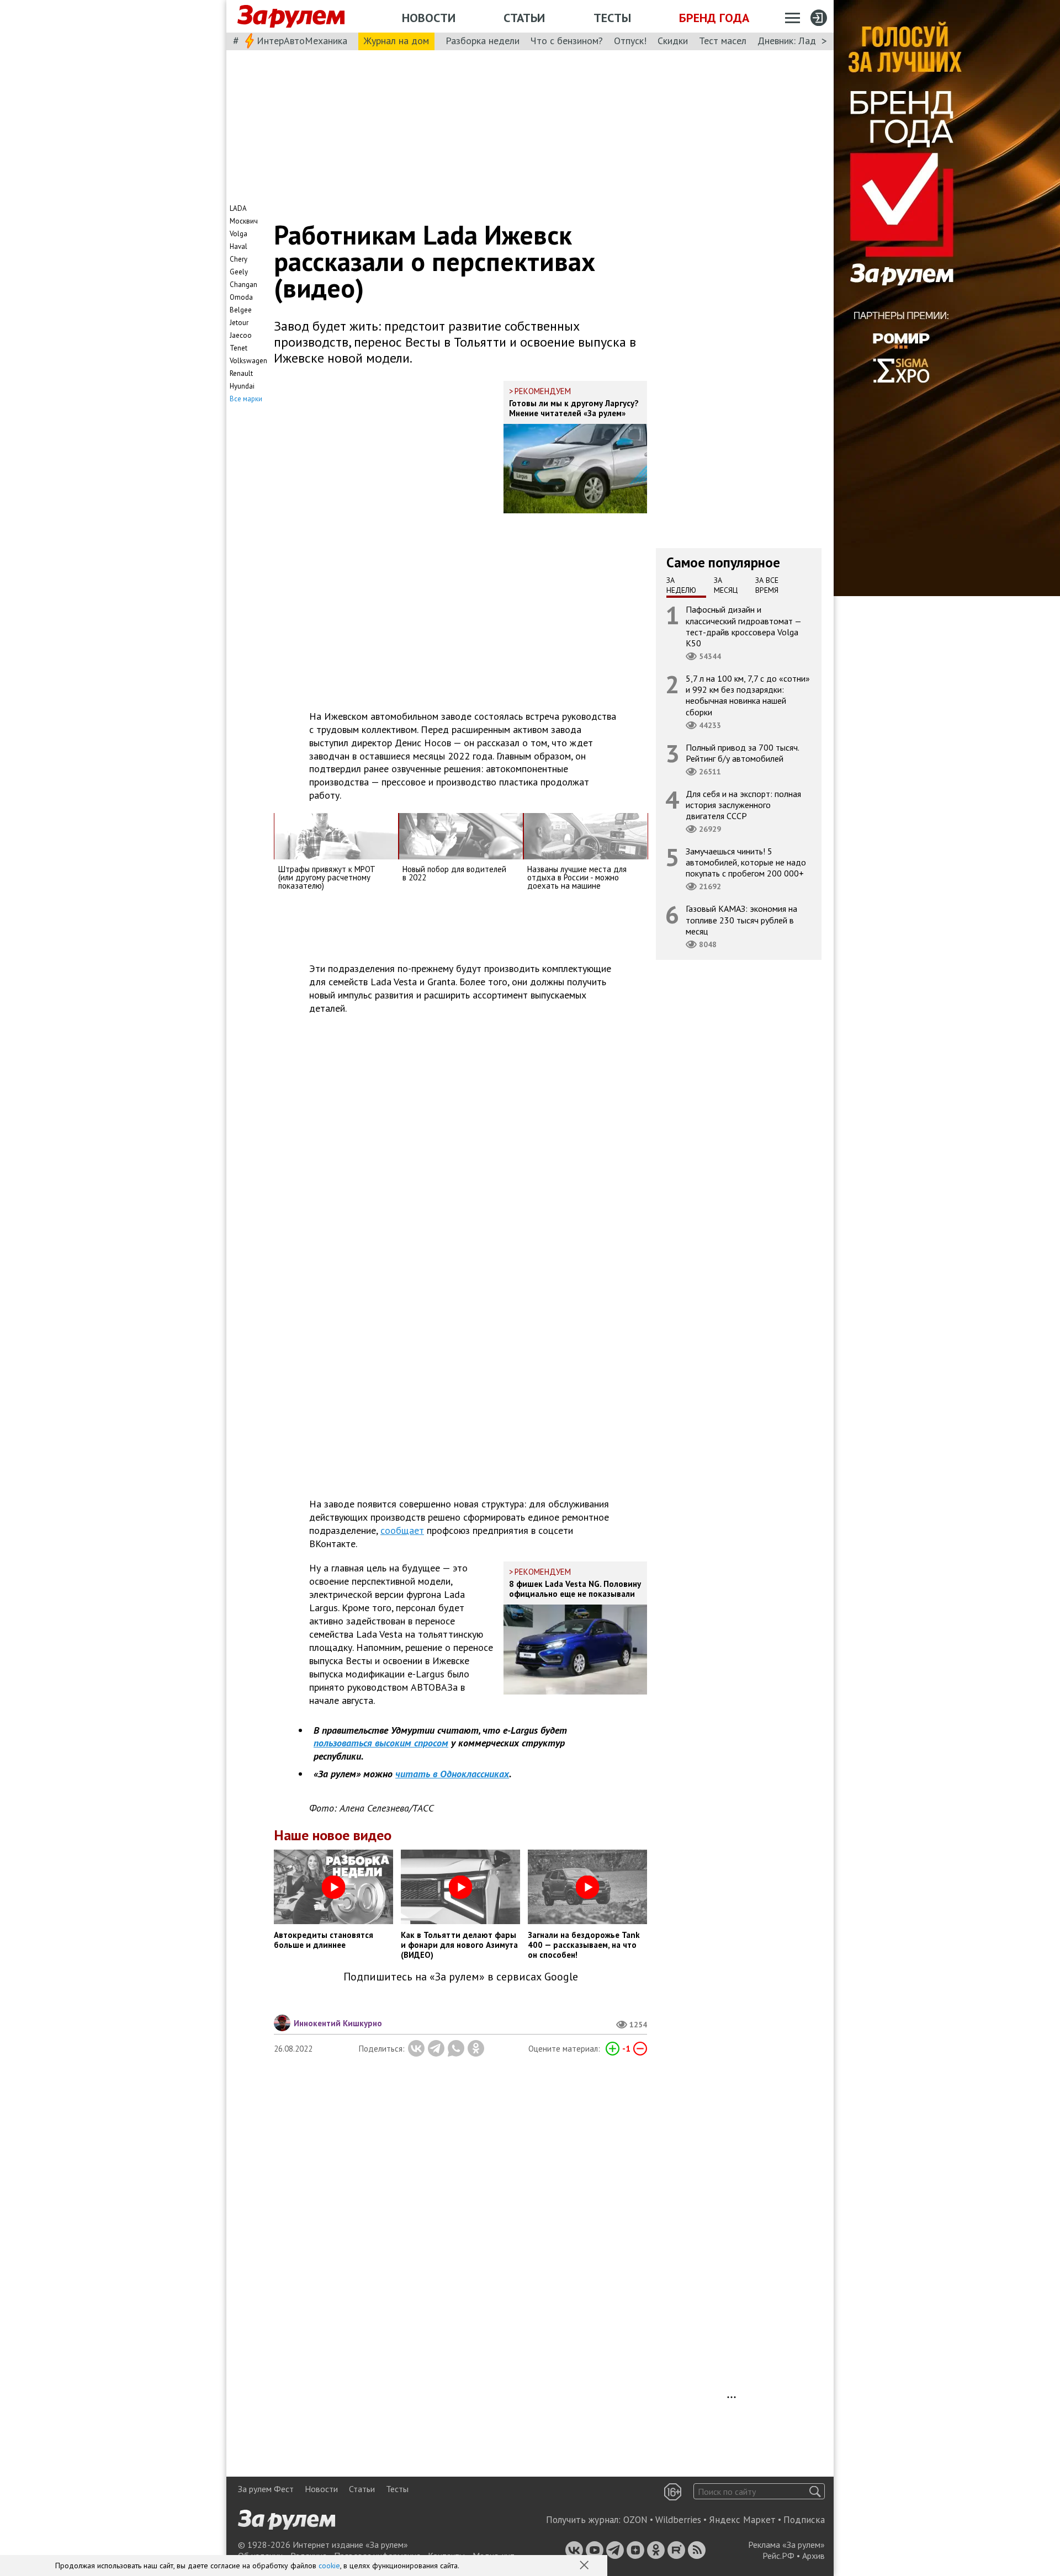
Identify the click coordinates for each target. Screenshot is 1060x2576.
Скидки (673, 41)
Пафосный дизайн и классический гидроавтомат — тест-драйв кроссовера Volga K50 (744, 626)
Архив (813, 2556)
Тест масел (723, 41)
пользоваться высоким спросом (381, 1743)
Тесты (612, 18)
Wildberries (678, 2520)
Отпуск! (630, 41)
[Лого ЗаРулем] (291, 17)
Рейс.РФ (778, 2556)
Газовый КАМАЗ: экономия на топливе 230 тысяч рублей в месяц (741, 920)
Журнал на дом (396, 41)
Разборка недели (483, 41)
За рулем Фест (266, 2489)
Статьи (524, 18)
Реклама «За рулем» (786, 2545)
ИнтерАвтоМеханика (302, 41)
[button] (585, 2566)
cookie (329, 2566)
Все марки (246, 399)
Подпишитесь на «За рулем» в (461, 1977)
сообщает (402, 1530)
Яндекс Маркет (742, 2520)
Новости (429, 18)
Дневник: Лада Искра (804, 41)
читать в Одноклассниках (452, 1774)
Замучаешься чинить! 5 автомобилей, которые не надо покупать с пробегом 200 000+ (746, 862)
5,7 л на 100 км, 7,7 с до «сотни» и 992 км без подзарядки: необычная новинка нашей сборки (748, 695)
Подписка (804, 2520)
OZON (635, 2520)
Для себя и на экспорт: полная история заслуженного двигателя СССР (743, 804)
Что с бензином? (567, 41)
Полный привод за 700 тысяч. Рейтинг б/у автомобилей (743, 752)
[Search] (815, 2491)
